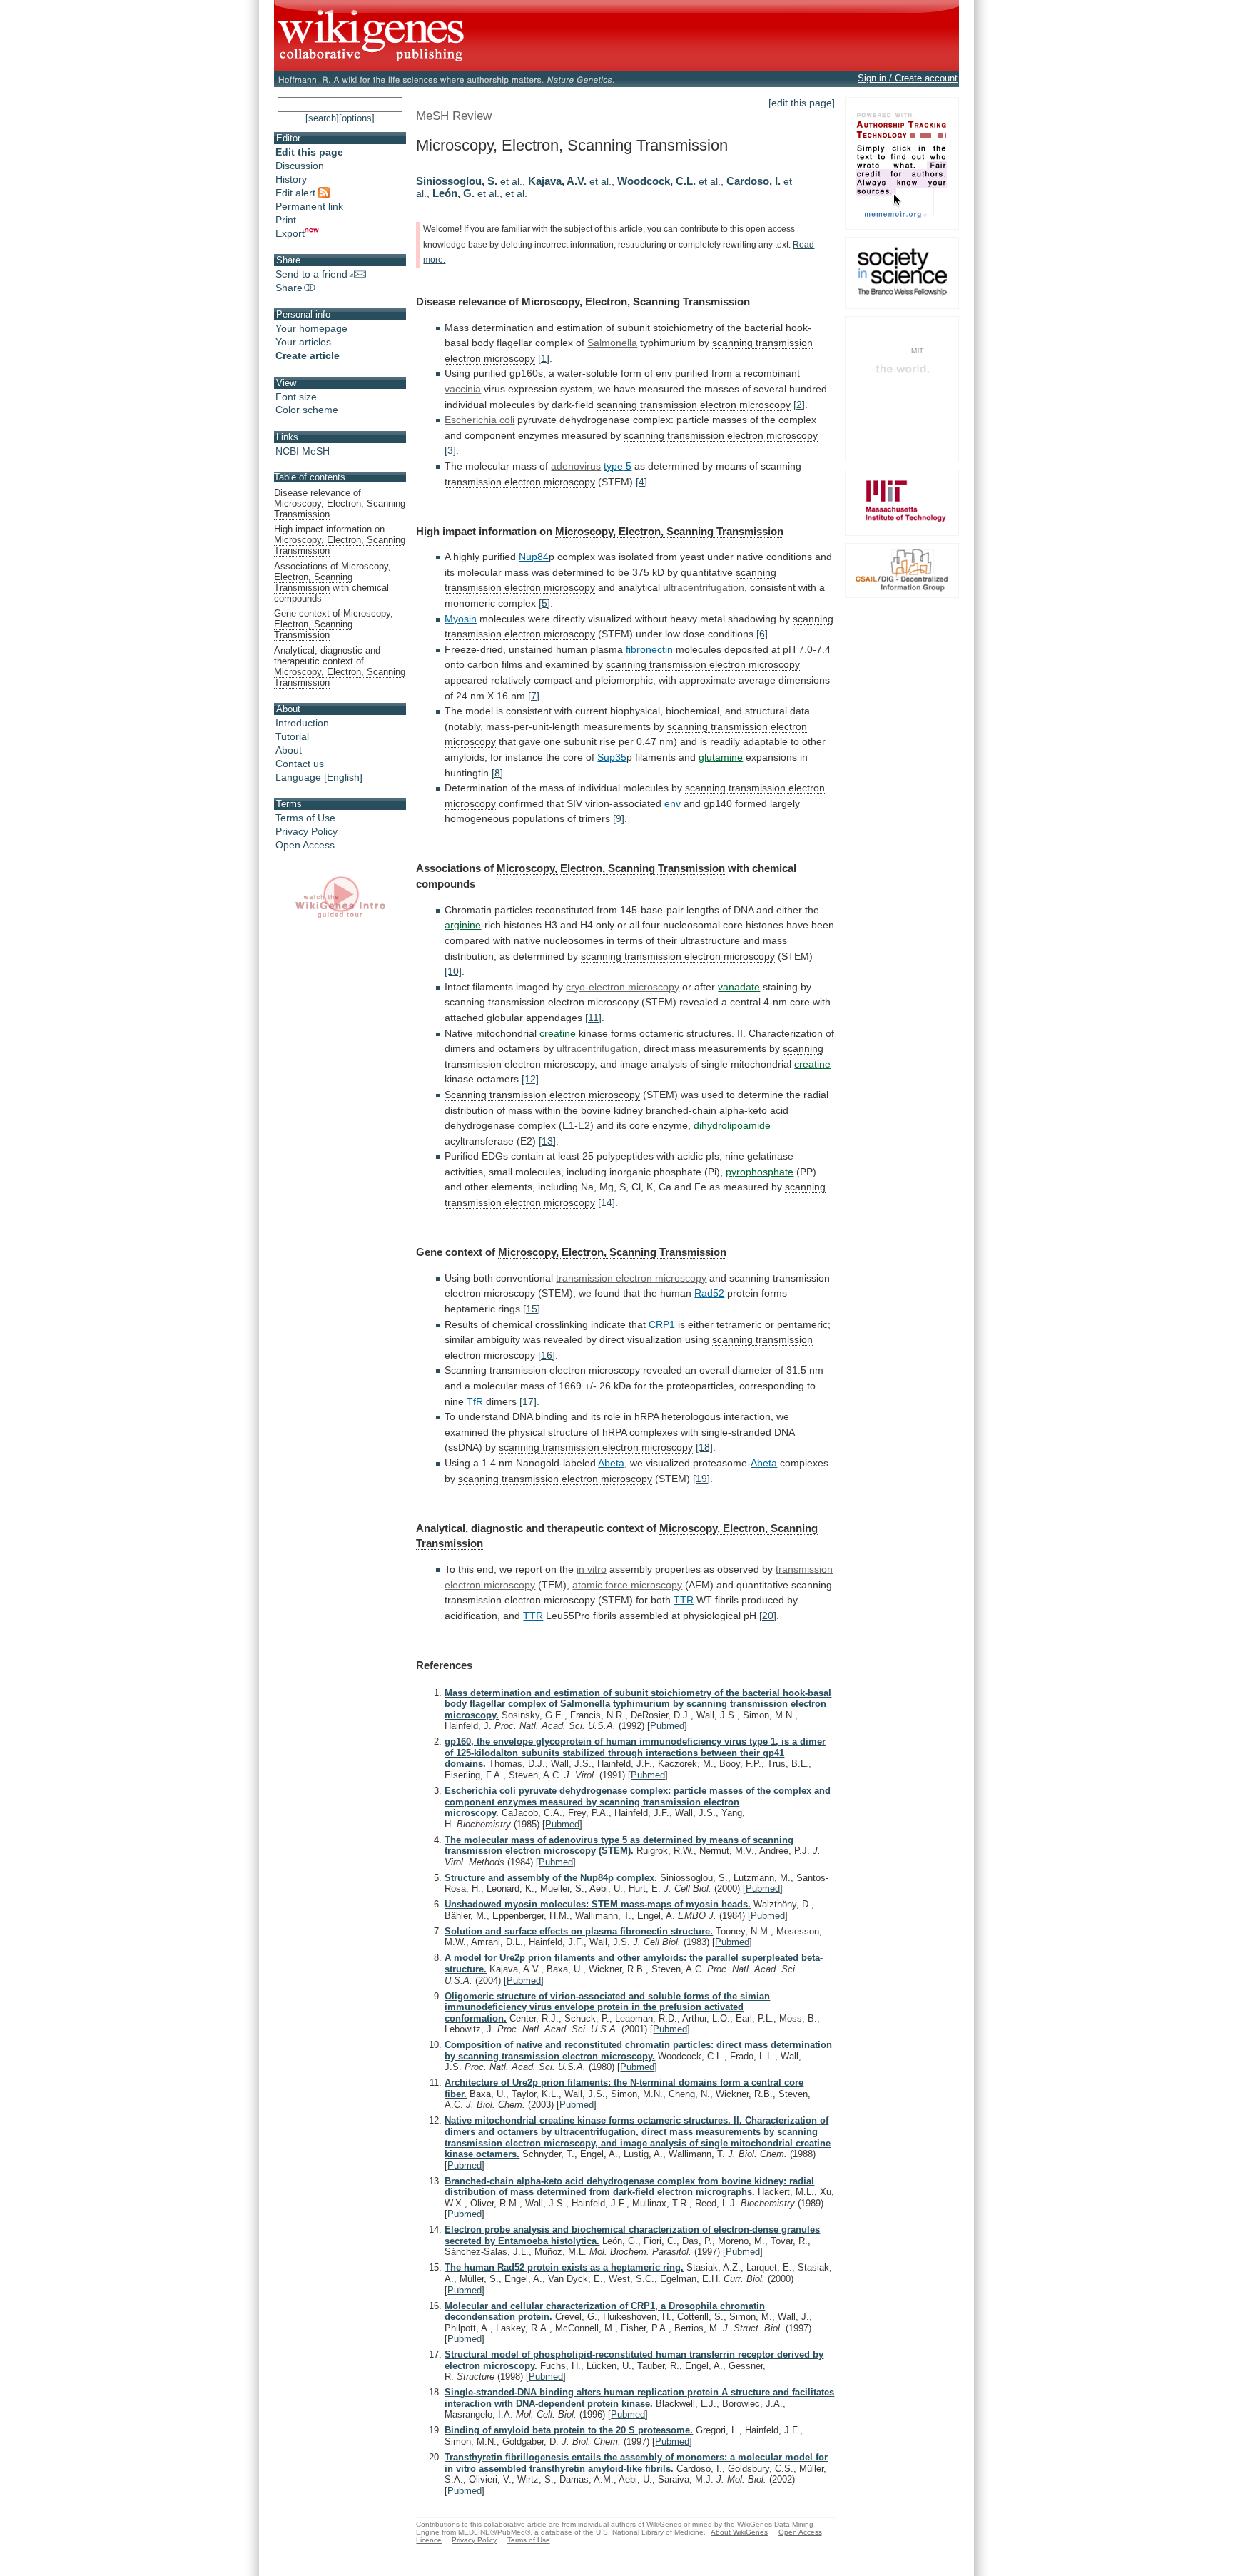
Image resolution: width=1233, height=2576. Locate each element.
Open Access (305, 845)
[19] (701, 1479)
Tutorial (292, 736)
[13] (547, 1141)
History (291, 179)
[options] (357, 118)
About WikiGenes (739, 2532)
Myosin (461, 619)
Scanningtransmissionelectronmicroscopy (542, 1095)
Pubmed (667, 1726)
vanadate (739, 987)
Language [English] (319, 777)
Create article (308, 355)
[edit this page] (802, 103)
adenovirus (576, 466)
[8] (497, 773)
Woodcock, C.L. (656, 181)
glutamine (721, 757)
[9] (619, 818)
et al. (511, 181)
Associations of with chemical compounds (333, 582)
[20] (768, 1616)
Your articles (303, 342)
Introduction (302, 723)
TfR (475, 1401)
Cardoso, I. (753, 181)
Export (290, 233)
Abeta (611, 1463)
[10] (453, 971)
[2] (799, 405)
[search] (322, 118)
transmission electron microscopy (631, 1278)
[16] (547, 1355)
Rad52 (709, 1293)
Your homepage (311, 328)
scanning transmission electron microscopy (703, 664)
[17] (528, 1401)
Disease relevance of (340, 503)
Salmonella (612, 343)
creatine (558, 1033)
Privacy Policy (306, 831)
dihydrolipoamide (732, 1125)
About (289, 750)
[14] (607, 1202)
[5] (544, 603)
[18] (704, 1447)
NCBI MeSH (303, 451)
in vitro (592, 1569)
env (673, 803)
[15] (532, 1309)
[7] (534, 696)
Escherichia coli (479, 420)
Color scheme (307, 410)
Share (289, 288)
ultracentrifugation (704, 587)
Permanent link (309, 206)
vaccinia (463, 389)
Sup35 (612, 757)
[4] (641, 482)
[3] (450, 450)
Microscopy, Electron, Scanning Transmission (636, 301)
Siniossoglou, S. (457, 181)
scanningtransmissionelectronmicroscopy (694, 405)
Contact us (300, 764)
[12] (530, 1079)
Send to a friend (311, 274)
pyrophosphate (760, 1172)
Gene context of (334, 624)
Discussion (300, 166)
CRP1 (662, 1324)
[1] (544, 358)
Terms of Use (305, 818)
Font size (296, 397)
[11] (593, 1018)
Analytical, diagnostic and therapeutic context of (340, 666)
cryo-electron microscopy (623, 987)
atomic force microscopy (627, 1585)
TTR (684, 1600)
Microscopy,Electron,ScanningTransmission (669, 531)
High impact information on (340, 540)
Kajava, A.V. (557, 181)
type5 (618, 466)
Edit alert (297, 193)
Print (286, 220)
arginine (463, 925)
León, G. (453, 193)
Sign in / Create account (908, 78)
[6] (762, 634)
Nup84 (534, 557)
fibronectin (649, 649)
